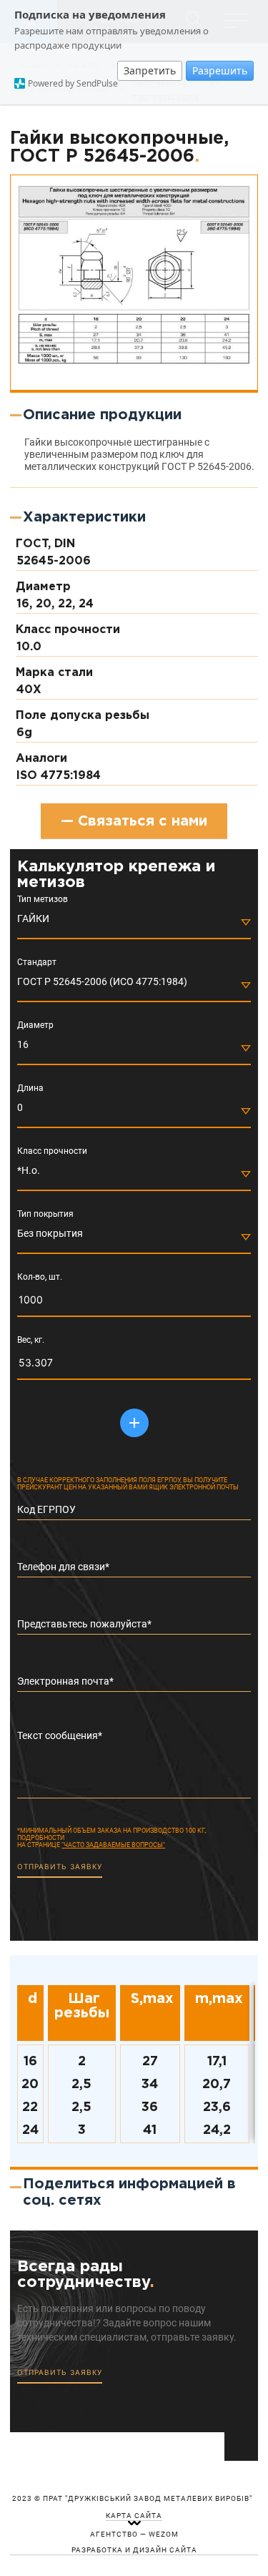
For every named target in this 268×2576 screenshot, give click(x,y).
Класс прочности (52, 1151)
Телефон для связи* (63, 1567)
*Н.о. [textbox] (29, 1170)
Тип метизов (43, 900)
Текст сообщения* (60, 1735)
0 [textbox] (20, 1107)
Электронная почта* (65, 1681)
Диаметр (35, 1025)
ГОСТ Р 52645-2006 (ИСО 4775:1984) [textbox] (102, 981)
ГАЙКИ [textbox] (33, 919)
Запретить (150, 70)
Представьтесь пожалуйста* (84, 1624)
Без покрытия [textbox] (50, 1233)
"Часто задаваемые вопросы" (113, 1845)
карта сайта (134, 2516)
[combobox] (134, 922)
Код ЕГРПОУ (46, 1509)
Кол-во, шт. (40, 1277)
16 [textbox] (23, 1044)
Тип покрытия (45, 1214)
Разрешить (220, 70)
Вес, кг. (31, 1340)
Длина (30, 1088)
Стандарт (37, 963)
